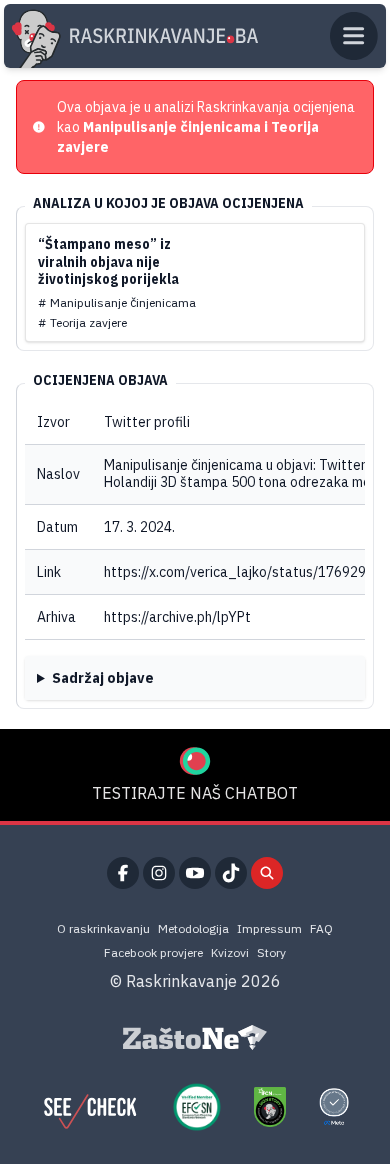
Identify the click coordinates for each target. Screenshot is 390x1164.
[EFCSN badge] (197, 1107)
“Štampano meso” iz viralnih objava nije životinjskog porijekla (108, 261)
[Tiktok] (231, 873)
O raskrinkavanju (103, 928)
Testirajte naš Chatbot (195, 793)
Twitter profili (147, 422)
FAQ (321, 928)
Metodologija (193, 928)
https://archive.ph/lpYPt (177, 617)
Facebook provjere (153, 952)
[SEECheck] (90, 1107)
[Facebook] (123, 873)
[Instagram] (159, 873)
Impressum (269, 928)
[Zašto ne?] (195, 1038)
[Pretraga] (267, 873)
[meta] (334, 1107)
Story (271, 952)
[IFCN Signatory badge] (270, 1107)
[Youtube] (195, 873)
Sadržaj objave (103, 678)
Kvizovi (230, 952)
